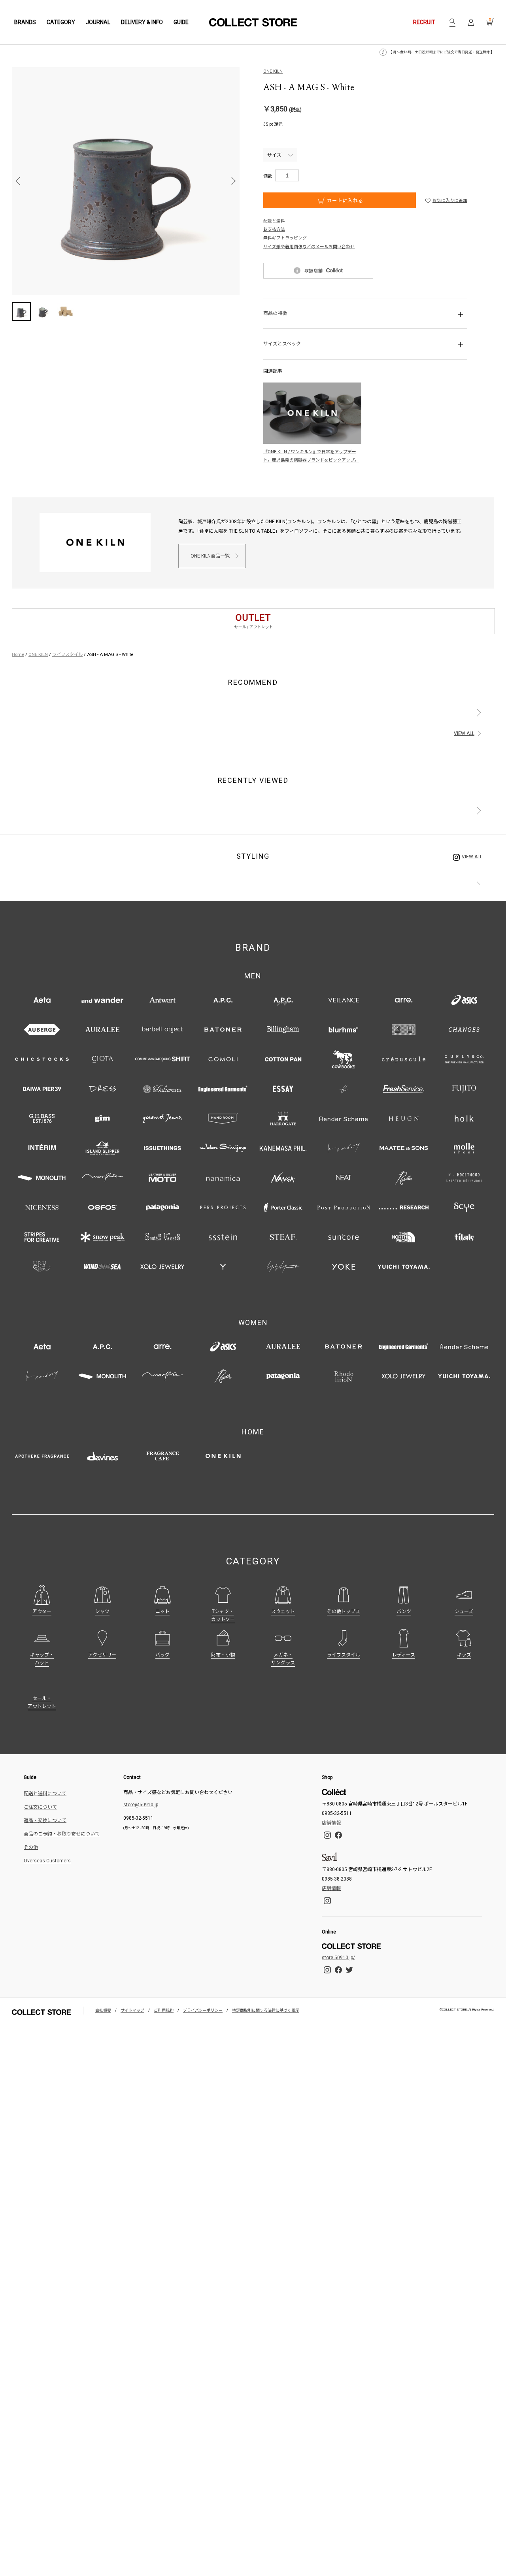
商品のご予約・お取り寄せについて (62, 1834)
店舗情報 (331, 1823)
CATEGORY (61, 22)
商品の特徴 (275, 313)
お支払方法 (274, 229)
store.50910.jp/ (338, 1958)
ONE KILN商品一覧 (210, 556)
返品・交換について (45, 1820)
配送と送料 (274, 221)
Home (18, 654)
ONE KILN (273, 71)
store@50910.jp (141, 1805)
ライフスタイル (67, 654)
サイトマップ (132, 2010)
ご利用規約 (164, 2010)
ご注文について (40, 1807)
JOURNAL (98, 22)
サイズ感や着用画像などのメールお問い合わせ (309, 247)
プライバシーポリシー (203, 2010)
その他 (31, 1847)
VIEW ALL (464, 733)
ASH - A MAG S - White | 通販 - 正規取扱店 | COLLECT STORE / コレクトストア (253, 22)
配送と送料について (45, 1794)
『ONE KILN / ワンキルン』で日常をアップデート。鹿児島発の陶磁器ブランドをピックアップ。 (311, 456)
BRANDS (25, 22)
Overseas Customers (47, 1861)
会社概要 (103, 2010)
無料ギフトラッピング (285, 238)
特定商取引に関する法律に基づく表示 (266, 2010)
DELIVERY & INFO (142, 22)
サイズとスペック (282, 344)
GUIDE (181, 22)
